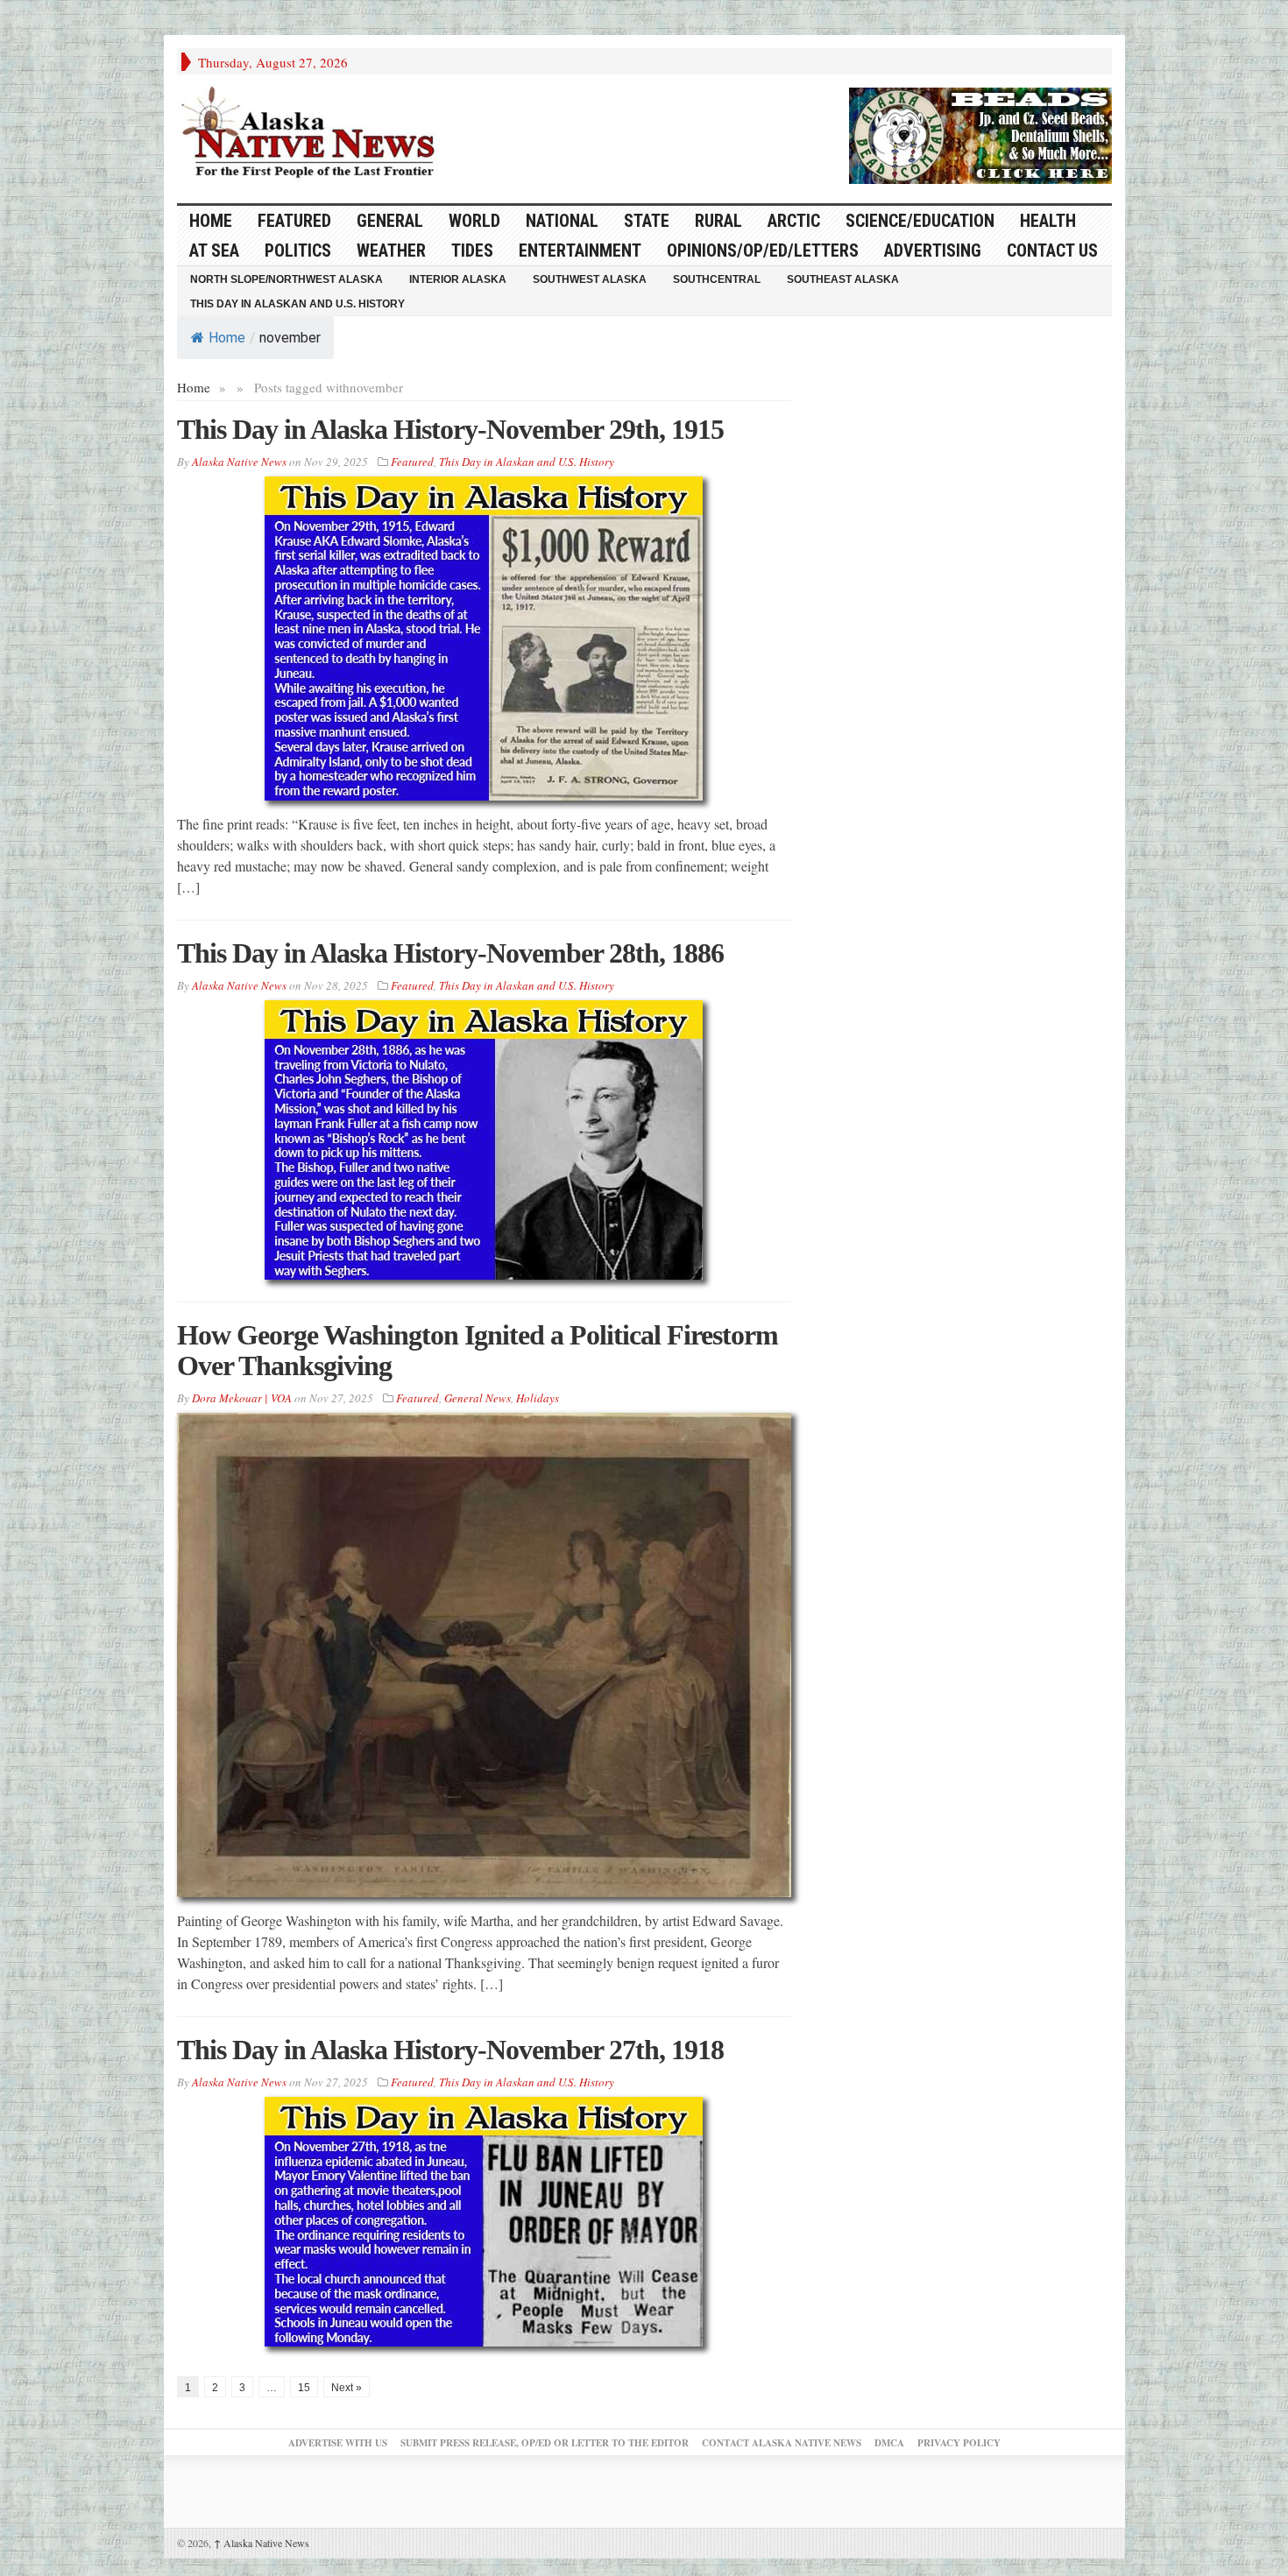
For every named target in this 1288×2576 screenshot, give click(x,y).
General (390, 221)
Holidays (538, 1398)
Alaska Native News (262, 2543)
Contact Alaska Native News (782, 2443)
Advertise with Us (338, 2443)
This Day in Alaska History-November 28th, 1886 (450, 953)
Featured (294, 221)
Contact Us (1052, 251)
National (562, 221)
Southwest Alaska (590, 279)
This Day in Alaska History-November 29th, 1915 (450, 429)
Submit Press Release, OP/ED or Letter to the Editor (545, 2443)
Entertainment (580, 251)
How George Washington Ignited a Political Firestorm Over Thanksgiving (478, 1350)
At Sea (214, 251)
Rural (718, 221)
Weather (391, 251)
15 (304, 2388)
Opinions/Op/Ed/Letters (763, 251)
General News (478, 1398)
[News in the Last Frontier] (313, 134)
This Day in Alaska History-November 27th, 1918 (450, 2050)
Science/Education (920, 221)
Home (227, 338)
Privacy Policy (959, 2443)
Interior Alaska (458, 279)
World (474, 221)
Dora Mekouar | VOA (242, 1398)
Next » (347, 2388)
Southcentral (717, 279)
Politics (298, 251)
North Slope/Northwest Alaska (287, 279)
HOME (211, 221)
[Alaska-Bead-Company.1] (980, 133)
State (647, 221)
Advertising (933, 251)
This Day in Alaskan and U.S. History (297, 304)
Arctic (794, 221)
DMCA (889, 2443)
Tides (472, 251)
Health (1048, 221)
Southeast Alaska (843, 279)
